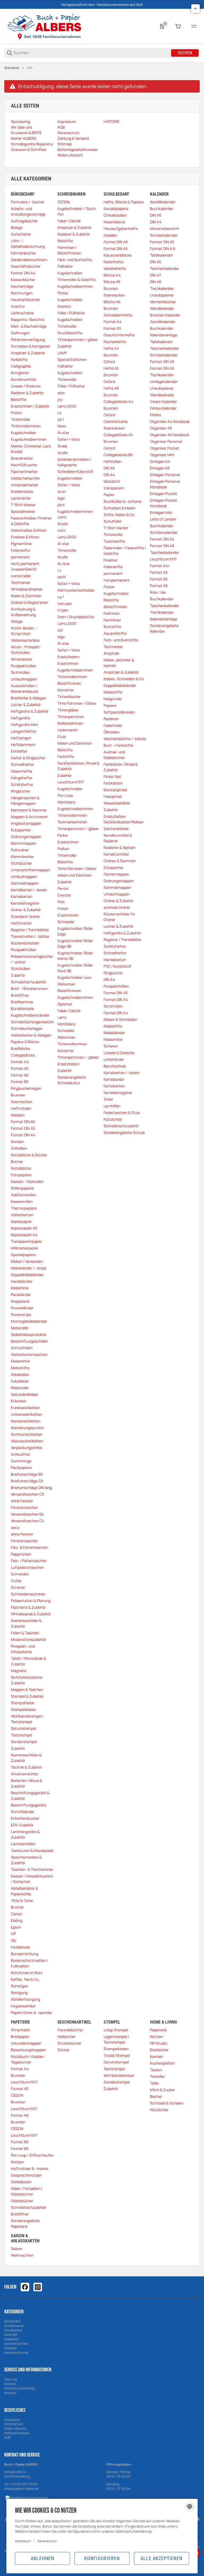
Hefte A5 (111, 368)
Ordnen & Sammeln (120, 861)
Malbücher (66, 2036)
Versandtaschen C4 (27, 1521)
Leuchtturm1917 (71, 782)
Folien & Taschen (25, 1633)
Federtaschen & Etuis (122, 1112)
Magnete (19, 1671)
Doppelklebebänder (27, 1275)
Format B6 (20, 2148)
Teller (155, 2083)
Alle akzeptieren (161, 2558)
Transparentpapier (27, 1241)
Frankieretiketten (25, 1408)
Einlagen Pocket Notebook (164, 503)
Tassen (156, 2070)
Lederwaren (67, 730)
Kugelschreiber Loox (74, 977)
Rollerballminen (70, 723)
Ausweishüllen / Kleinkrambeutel (25, 688)
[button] (195, 9)
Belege (17, 227)
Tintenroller (21, 419)
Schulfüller (113, 521)
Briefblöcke (20, 1048)
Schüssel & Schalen (167, 2103)
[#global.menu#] (194, 26)
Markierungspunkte (27, 1428)
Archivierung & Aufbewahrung (23, 612)
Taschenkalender (165, 268)
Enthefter (19, 751)
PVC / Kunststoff (117, 966)
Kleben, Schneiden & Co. (124, 679)
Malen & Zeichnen (26, 596)
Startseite (12, 68)
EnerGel (64, 895)
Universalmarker (25, 485)
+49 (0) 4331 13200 (24, 2484)
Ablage (17, 621)
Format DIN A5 (23, 1128)
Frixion (16, 413)
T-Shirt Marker (23, 505)
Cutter (16, 1581)
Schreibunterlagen (27, 1028)
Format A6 (20, 1075)
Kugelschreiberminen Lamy (75, 514)
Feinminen (112, 620)
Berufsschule (115, 1066)
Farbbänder (21, 1947)
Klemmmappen (24, 843)
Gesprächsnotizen (26, 2175)
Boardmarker (22, 458)
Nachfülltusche (24, 465)
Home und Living (16, 2353)
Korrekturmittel (24, 379)
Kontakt (10, 2384)
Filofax (63, 293)
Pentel (63, 888)
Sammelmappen (25, 883)
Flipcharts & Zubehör (28, 1607)
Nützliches (113, 1119)
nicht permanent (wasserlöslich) (25, 566)
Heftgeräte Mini (24, 724)
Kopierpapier (21, 1221)
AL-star (64, 563)
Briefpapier (20, 2036)
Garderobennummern (29, 260)
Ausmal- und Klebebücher (114, 755)
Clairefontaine (116, 421)
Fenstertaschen (24, 1507)
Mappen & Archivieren (29, 817)
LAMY (62, 353)
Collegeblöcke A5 (118, 435)
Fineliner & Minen (25, 537)
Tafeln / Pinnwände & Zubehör (28, 1661)
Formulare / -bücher (28, 202)
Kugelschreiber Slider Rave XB (75, 968)
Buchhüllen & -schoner (123, 501)
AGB (7, 2437)
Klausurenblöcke (118, 255)
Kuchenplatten (162, 2063)
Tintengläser (68, 710)
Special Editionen (72, 359)
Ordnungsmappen (26, 837)
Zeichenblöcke (116, 829)
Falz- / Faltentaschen (29, 1561)
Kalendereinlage (164, 335)
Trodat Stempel (117, 2055)
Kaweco (64, 306)
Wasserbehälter (117, 803)
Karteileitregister (25, 903)
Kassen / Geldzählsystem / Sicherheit (32, 1879)
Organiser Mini (162, 455)
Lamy (62, 1017)
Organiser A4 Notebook (170, 421)
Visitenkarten (22, 1215)
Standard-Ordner (25, 916)
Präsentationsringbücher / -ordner (32, 959)
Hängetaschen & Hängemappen (25, 800)
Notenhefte (114, 262)
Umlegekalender (164, 381)
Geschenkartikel (16, 2344)
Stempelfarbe (23, 1703)
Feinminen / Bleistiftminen (69, 250)
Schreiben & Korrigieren (31, 346)
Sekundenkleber (25, 1394)
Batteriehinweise (17, 2433)
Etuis (62, 736)
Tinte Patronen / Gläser (77, 703)
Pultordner (20, 850)
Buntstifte (112, 627)
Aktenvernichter (25, 1774)
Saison (17, 2249)
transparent (114, 488)
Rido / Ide (158, 592)
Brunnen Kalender (165, 315)
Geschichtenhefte (119, 335)
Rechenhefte (115, 342)
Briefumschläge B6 (27, 1474)
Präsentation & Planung (31, 1601)
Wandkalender (162, 308)
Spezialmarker (23, 511)
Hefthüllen (112, 461)
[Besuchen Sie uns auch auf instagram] (38, 2287)
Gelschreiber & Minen (29, 530)
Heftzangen (21, 738)
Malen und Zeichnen (75, 743)
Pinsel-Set (112, 776)
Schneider (66, 922)
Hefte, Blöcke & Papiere (124, 202)
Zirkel (108, 1099)
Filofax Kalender (163, 408)
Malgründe (113, 699)
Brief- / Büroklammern (29, 988)
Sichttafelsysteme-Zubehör (27, 1680)
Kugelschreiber (24, 433)
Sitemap (10, 2393)
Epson (16, 1927)
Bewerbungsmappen (28, 2050)
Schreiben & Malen (119, 508)
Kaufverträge (22, 286)
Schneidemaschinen (28, 1594)
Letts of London (163, 519)
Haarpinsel (113, 796)
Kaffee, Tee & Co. (25, 1979)
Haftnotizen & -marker (30, 2168)
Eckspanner (21, 830)
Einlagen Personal (165, 475)
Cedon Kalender (163, 401)
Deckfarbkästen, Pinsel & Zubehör (78, 766)
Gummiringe (21, 1461)
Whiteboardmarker (27, 589)
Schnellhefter (22, 764)
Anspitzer (112, 653)
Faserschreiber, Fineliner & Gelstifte (31, 521)
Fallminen (112, 613)
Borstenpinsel (115, 790)
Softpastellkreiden (119, 712)
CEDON (64, 202)
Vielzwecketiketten (27, 1441)
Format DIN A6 (23, 1122)
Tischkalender (162, 288)
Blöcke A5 (112, 282)
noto (61, 530)
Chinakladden (115, 215)
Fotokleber (20, 1381)
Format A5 (20, 1068)
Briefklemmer (22, 1002)
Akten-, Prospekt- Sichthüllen (26, 650)
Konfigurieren (102, 2558)
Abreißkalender (163, 202)
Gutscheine (21, 234)
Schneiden (20, 1574)
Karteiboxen (114, 1079)
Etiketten (19, 1401)
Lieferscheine (22, 313)
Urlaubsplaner (162, 295)
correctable (21, 576)
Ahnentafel (20, 2030)
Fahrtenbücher (24, 253)
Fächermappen (116, 874)
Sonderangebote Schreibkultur (72, 1080)
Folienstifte (20, 550)
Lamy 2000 (67, 406)
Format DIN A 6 (163, 248)
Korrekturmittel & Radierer (118, 838)
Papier (109, 495)
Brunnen (18, 1095)
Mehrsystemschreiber (76, 590)
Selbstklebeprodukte (29, 1334)
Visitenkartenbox (25, 640)
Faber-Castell (69, 221)
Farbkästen (113, 783)
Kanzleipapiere (116, 209)
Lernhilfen (112, 1106)
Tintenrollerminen (26, 426)
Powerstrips (21, 1314)
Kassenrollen (22, 1201)
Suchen (185, 53)
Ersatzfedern (68, 657)
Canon (16, 1914)
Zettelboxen (21, 2182)
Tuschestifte (114, 541)
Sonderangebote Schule (124, 1132)
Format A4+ (160, 566)
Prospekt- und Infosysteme (23, 1649)
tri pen (63, 610)
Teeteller (158, 2076)
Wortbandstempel (119, 2075)
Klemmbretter (22, 856)
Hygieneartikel (23, 2006)
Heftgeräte (20, 718)
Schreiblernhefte (118, 315)
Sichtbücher (21, 863)
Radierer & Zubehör (27, 393)
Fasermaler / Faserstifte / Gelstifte (125, 551)
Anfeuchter (21, 1454)
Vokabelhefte (115, 268)
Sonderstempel (24, 1742)
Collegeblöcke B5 (118, 455)
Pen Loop (65, 795)
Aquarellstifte (115, 633)
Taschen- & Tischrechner (32, 1869)
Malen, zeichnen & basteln (119, 663)
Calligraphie (21, 366)
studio (63, 453)
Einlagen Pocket (164, 494)
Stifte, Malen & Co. (120, 515)
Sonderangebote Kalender (164, 628)
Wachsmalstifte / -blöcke (125, 739)
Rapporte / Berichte (28, 319)
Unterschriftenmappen (30, 870)
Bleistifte (19, 399)
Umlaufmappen (24, 679)
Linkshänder (114, 1059)
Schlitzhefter (22, 784)
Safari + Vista (69, 439)
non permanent (117, 580)
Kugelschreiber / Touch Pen (77, 211)
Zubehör (18, 975)
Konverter (66, 690)
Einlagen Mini (161, 512)
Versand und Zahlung (19, 2388)
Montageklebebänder (29, 1321)
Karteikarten (22, 896)
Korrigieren (20, 373)
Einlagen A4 (160, 461)
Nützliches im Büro (27, 1973)
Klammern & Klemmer (29, 810)
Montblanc (67, 802)
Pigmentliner (22, 544)
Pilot (61, 902)
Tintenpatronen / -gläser (78, 829)
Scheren (18, 1587)
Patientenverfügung (28, 339)
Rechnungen (22, 293)
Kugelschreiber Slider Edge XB (75, 943)
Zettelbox (19, 1148)
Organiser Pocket (165, 448)
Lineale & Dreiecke (119, 1053)
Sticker (63, 2050)
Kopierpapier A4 (24, 1235)
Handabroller (22, 1281)
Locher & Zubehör (26, 705)
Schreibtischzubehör (29, 982)
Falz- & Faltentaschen (29, 1547)
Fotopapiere (21, 1175)
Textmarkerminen (72, 822)
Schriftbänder (23, 1812)
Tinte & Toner (22, 1900)
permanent (20, 557)
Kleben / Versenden (27, 1261)
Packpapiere (21, 1467)
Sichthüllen (20, 672)
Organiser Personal (166, 441)
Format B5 (20, 1082)
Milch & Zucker (163, 2090)
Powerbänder (22, 1308)
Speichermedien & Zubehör (26, 1860)
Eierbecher (159, 2050)
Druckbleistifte (70, 333)
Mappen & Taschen (27, 1689)
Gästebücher (22, 2201)
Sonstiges (19, 1986)
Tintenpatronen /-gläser (78, 339)
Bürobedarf (12, 2321)
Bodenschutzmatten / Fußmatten (29, 1963)
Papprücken (21, 1554)
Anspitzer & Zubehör (28, 353)
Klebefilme (20, 1288)
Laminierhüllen (23, 1844)
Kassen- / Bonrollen (27, 1181)
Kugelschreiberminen (29, 439)
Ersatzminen (68, 663)
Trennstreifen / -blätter (30, 936)
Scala (62, 446)
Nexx (62, 426)
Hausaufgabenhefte (121, 228)
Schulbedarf (13, 2330)
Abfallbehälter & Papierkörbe (24, 1891)
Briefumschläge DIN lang (31, 1487)
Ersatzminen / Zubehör (30, 406)
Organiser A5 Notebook (170, 435)
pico (61, 505)
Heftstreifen (21, 923)
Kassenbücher (23, 280)
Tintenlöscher (69, 697)
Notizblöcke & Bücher (29, 1155)
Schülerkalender (164, 235)
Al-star (63, 433)
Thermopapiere (24, 1208)
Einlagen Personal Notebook (165, 484)
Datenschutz (14, 2424)
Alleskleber (20, 1374)
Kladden (18, 1115)
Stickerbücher (69, 2043)
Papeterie (158, 2030)
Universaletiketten (26, 1414)
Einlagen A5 (160, 468)
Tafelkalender (161, 255)
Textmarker (21, 582)
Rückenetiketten (25, 943)
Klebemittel (20, 1361)
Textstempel (22, 1735)
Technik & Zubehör (27, 1767)
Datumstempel (24, 1728)
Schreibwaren (14, 2326)
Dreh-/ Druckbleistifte (76, 617)
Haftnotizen (21, 1108)
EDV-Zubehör (22, 1825)
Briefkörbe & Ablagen (29, 698)
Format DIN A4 (23, 273)
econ (62, 491)
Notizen (17, 1142)
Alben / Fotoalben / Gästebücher (27, 2191)
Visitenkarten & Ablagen (31, 1035)
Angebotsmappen (26, 823)
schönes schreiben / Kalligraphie (74, 462)
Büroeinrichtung (25, 1954)
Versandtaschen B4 (27, 1514)
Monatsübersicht (165, 228)
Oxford (109, 362)
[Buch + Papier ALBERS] (44, 26)
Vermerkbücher (163, 302)
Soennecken (22, 1102)
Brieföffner (20, 995)
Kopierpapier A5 (24, 1228)
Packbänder (21, 1295)
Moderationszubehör (29, 1639)
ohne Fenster (22, 1501)
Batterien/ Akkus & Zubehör (26, 1783)
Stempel (10, 2348)
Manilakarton (115, 959)
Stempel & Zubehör (27, 1696)
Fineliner (111, 560)
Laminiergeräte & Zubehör (25, 1834)
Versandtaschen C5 (27, 1494)
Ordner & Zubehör (26, 910)
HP (13, 1934)
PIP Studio (159, 2043)
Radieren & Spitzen (120, 847)
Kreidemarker (22, 491)
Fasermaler (113, 725)
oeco (15, 1527)
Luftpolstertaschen (27, 1567)
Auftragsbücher (24, 221)
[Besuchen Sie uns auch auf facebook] (25, 2287)
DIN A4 (109, 475)
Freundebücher (70, 2030)
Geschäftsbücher (26, 266)
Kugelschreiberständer (30, 1015)
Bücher (17, 1161)
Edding (17, 1920)
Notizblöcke (21, 1168)
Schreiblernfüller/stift (76, 471)
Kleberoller (20, 1328)
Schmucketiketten (27, 1434)
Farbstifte (19, 359)
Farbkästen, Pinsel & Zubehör (121, 767)
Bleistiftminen (69, 683)
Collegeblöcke (23, 1055)
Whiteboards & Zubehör (31, 1614)
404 (30, 68)
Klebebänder (114, 1033)
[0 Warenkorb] (178, 26)
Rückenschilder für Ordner (119, 917)
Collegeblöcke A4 (118, 401)
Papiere (110, 705)
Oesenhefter (22, 771)
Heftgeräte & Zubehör (30, 711)
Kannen (156, 2056)
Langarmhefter (24, 731)
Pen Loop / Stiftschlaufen (32, 2155)
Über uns (11, 2379)
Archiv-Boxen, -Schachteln (24, 631)
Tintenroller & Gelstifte (76, 280)
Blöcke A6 (112, 302)
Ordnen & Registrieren (29, 602)
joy (60, 399)
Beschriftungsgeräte (29, 1805)
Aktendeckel (22, 659)
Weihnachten (22, 2255)
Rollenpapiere (22, 1188)
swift (62, 577)
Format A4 (20, 1062)
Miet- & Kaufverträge (29, 326)
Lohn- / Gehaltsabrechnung (28, 243)
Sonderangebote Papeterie (25, 2223)
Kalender (11, 2334)
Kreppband (20, 1301)
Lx (59, 413)
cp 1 (61, 419)
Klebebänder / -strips (29, 1268)
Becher (156, 2096)
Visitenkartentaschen (29, 1354)
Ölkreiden (112, 732)
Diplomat (65, 1004)
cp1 (60, 630)
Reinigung (19, 1993)
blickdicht (112, 481)
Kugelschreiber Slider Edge (75, 931)
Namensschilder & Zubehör (26, 1623)
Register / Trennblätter (30, 930)
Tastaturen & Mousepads (32, 1850)
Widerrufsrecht (15, 2428)
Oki (14, 1940)
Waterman (66, 984)
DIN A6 (156, 282)
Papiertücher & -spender (32, 2012)
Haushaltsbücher (25, 300)
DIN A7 (156, 275)
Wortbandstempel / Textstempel (27, 1719)
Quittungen (20, 333)
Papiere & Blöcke (25, 1042)
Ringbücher (21, 791)
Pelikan (63, 849)
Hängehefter (22, 778)
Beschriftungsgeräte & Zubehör (30, 1795)
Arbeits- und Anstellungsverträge (28, 211)
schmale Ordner (117, 907)
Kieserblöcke (114, 222)
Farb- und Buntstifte (75, 260)
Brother (17, 1907)
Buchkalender (162, 209)
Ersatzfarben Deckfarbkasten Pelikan (124, 819)
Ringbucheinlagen (26, 1088)
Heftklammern (23, 744)
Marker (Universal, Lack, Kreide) (31, 449)
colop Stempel (116, 2030)
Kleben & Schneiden (120, 1019)
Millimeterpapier (25, 1248)
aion (61, 393)
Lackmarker (21, 498)
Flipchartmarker (24, 471)
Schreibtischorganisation (32, 1022)
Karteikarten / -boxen (29, 890)
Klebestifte (20, 1368)
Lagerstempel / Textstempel (116, 2039)
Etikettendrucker (25, 1818)
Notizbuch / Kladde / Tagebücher (28, 2059)
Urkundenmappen (26, 2043)
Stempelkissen (23, 1709)
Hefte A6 (111, 388)
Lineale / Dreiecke (26, 386)
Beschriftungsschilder (29, 1341)
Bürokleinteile (22, 1008)
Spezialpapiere (23, 1255)
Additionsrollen (24, 1195)
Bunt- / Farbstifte (118, 745)
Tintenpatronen (71, 717)
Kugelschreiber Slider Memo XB (75, 956)
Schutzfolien (22, 1348)
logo (61, 498)
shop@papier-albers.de (21, 2489)
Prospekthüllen (24, 666)
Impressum (12, 2420)
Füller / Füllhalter (71, 313)
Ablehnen (42, 2558)
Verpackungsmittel (27, 1448)
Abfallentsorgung (25, 1999)
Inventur (18, 306)
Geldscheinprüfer (25, 478)
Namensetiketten (26, 1421)
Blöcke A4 (112, 275)
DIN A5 (109, 468)
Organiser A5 (161, 428)
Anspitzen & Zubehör (121, 672)
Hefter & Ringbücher (28, 758)
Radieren (111, 719)
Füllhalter (65, 266)
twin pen (65, 603)
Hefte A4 (111, 348)
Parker (63, 835)
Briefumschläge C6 (27, 1481)
